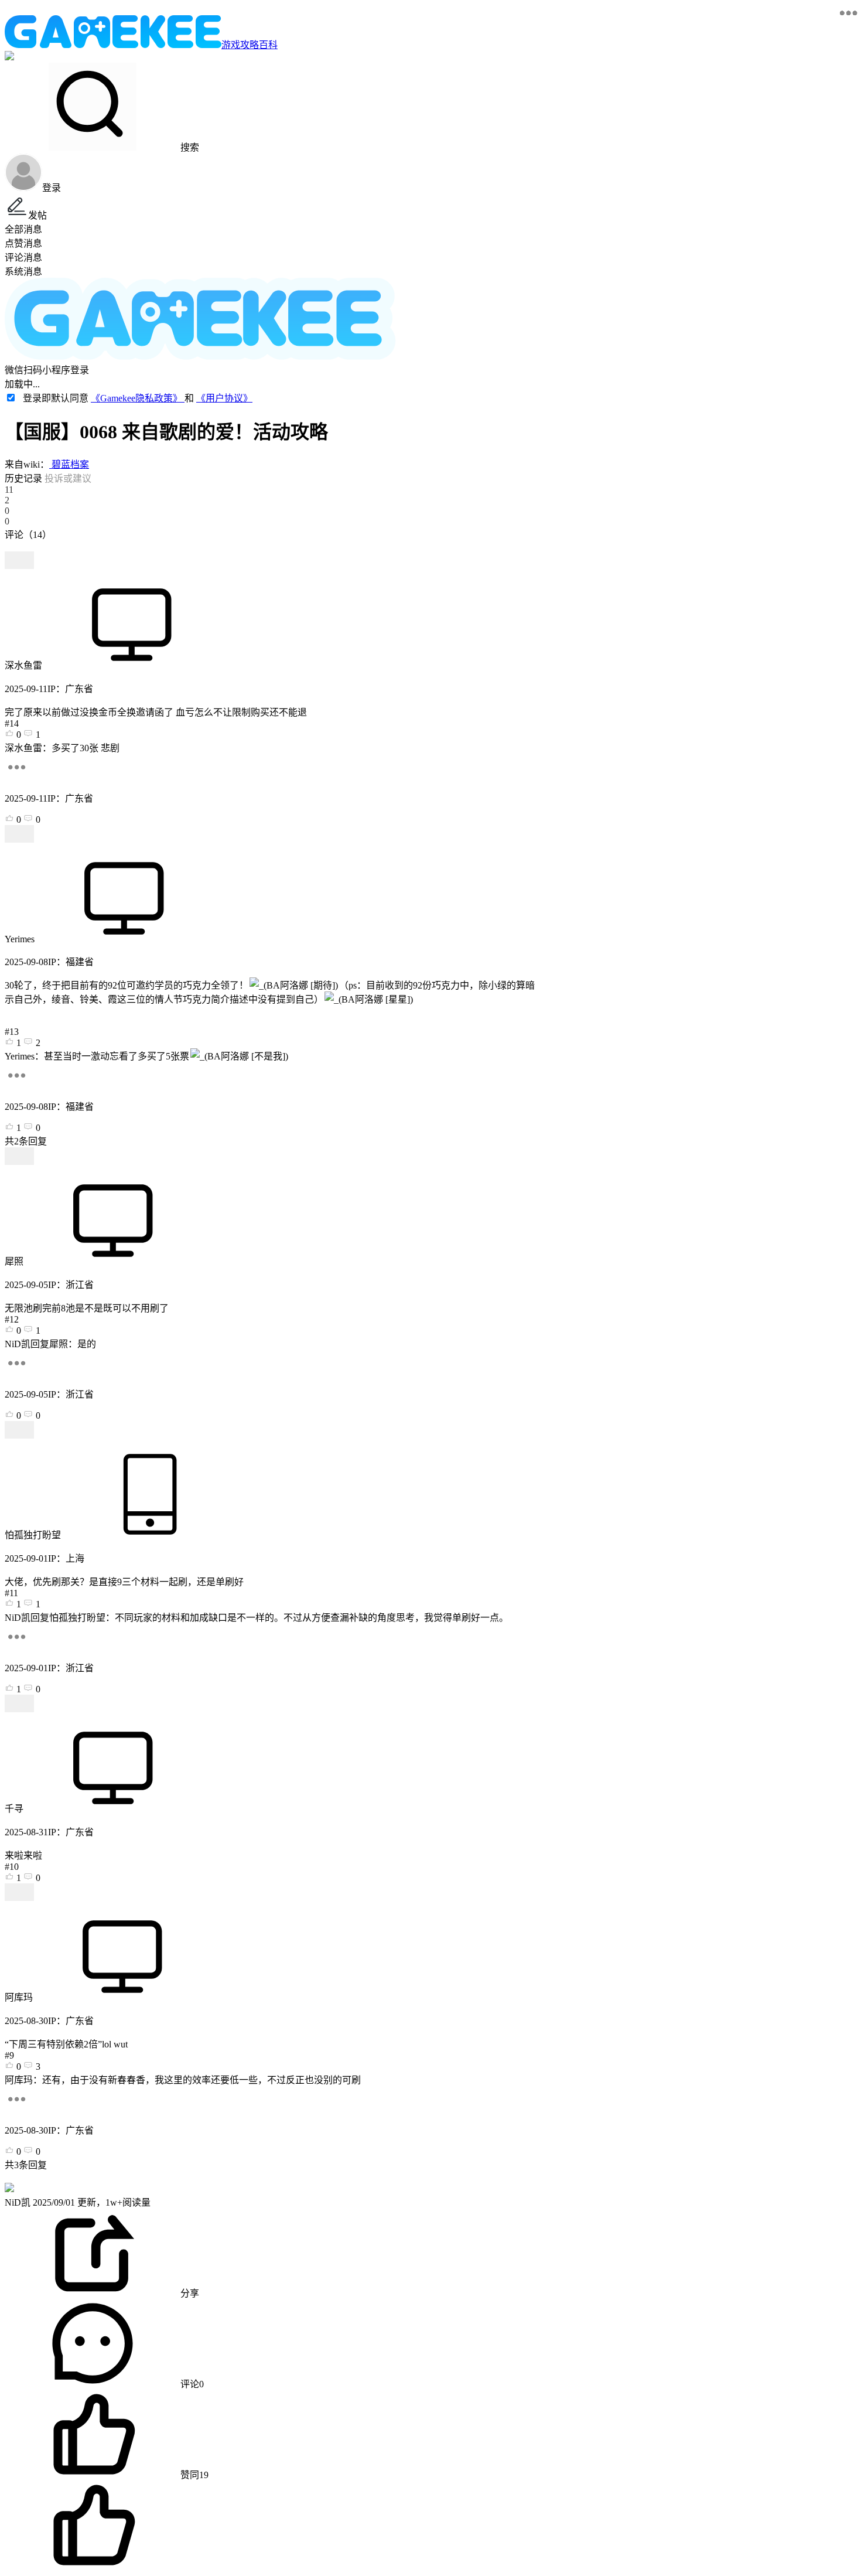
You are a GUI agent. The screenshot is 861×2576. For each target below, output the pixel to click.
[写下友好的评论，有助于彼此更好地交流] (271, 546)
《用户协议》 (224, 398)
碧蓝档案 (69, 464)
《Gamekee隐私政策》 (138, 398)
